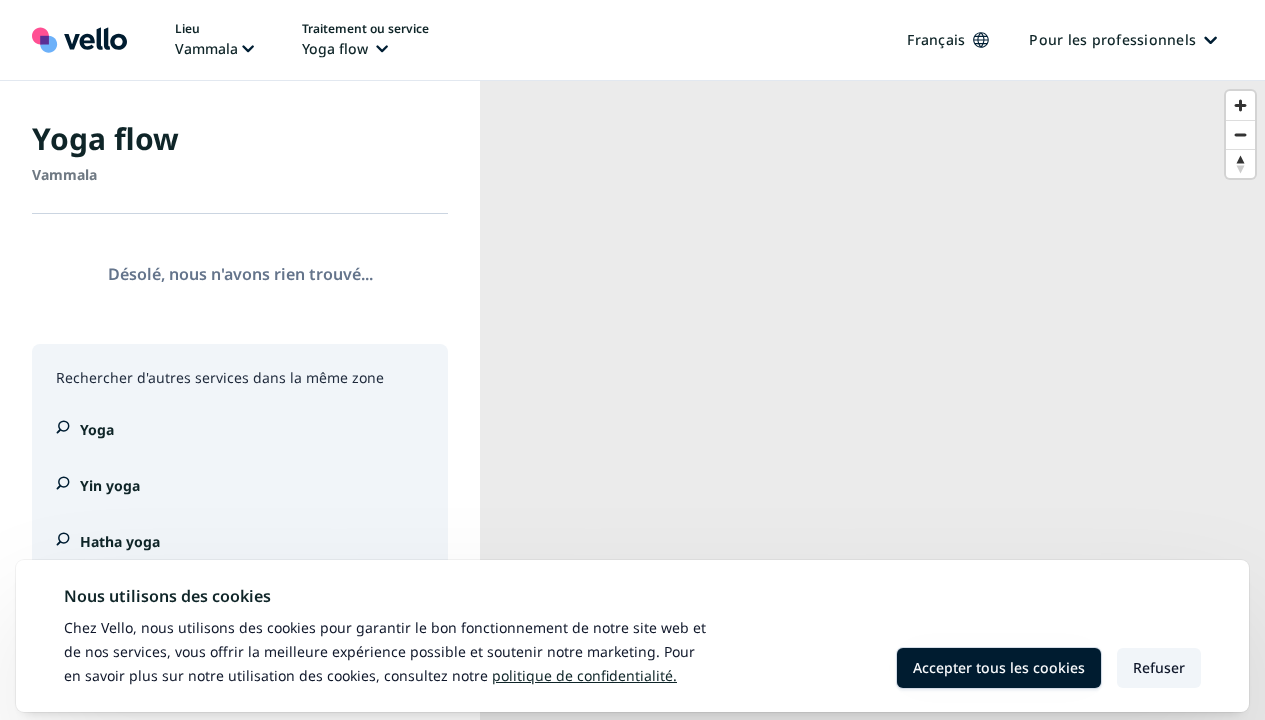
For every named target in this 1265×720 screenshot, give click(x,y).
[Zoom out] (1240, 134)
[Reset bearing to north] (1240, 163)
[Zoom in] (1240, 105)
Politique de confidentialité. (584, 675)
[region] (872, 400)
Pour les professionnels (1112, 39)
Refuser (1159, 667)
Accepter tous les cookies (999, 667)
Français (936, 39)
